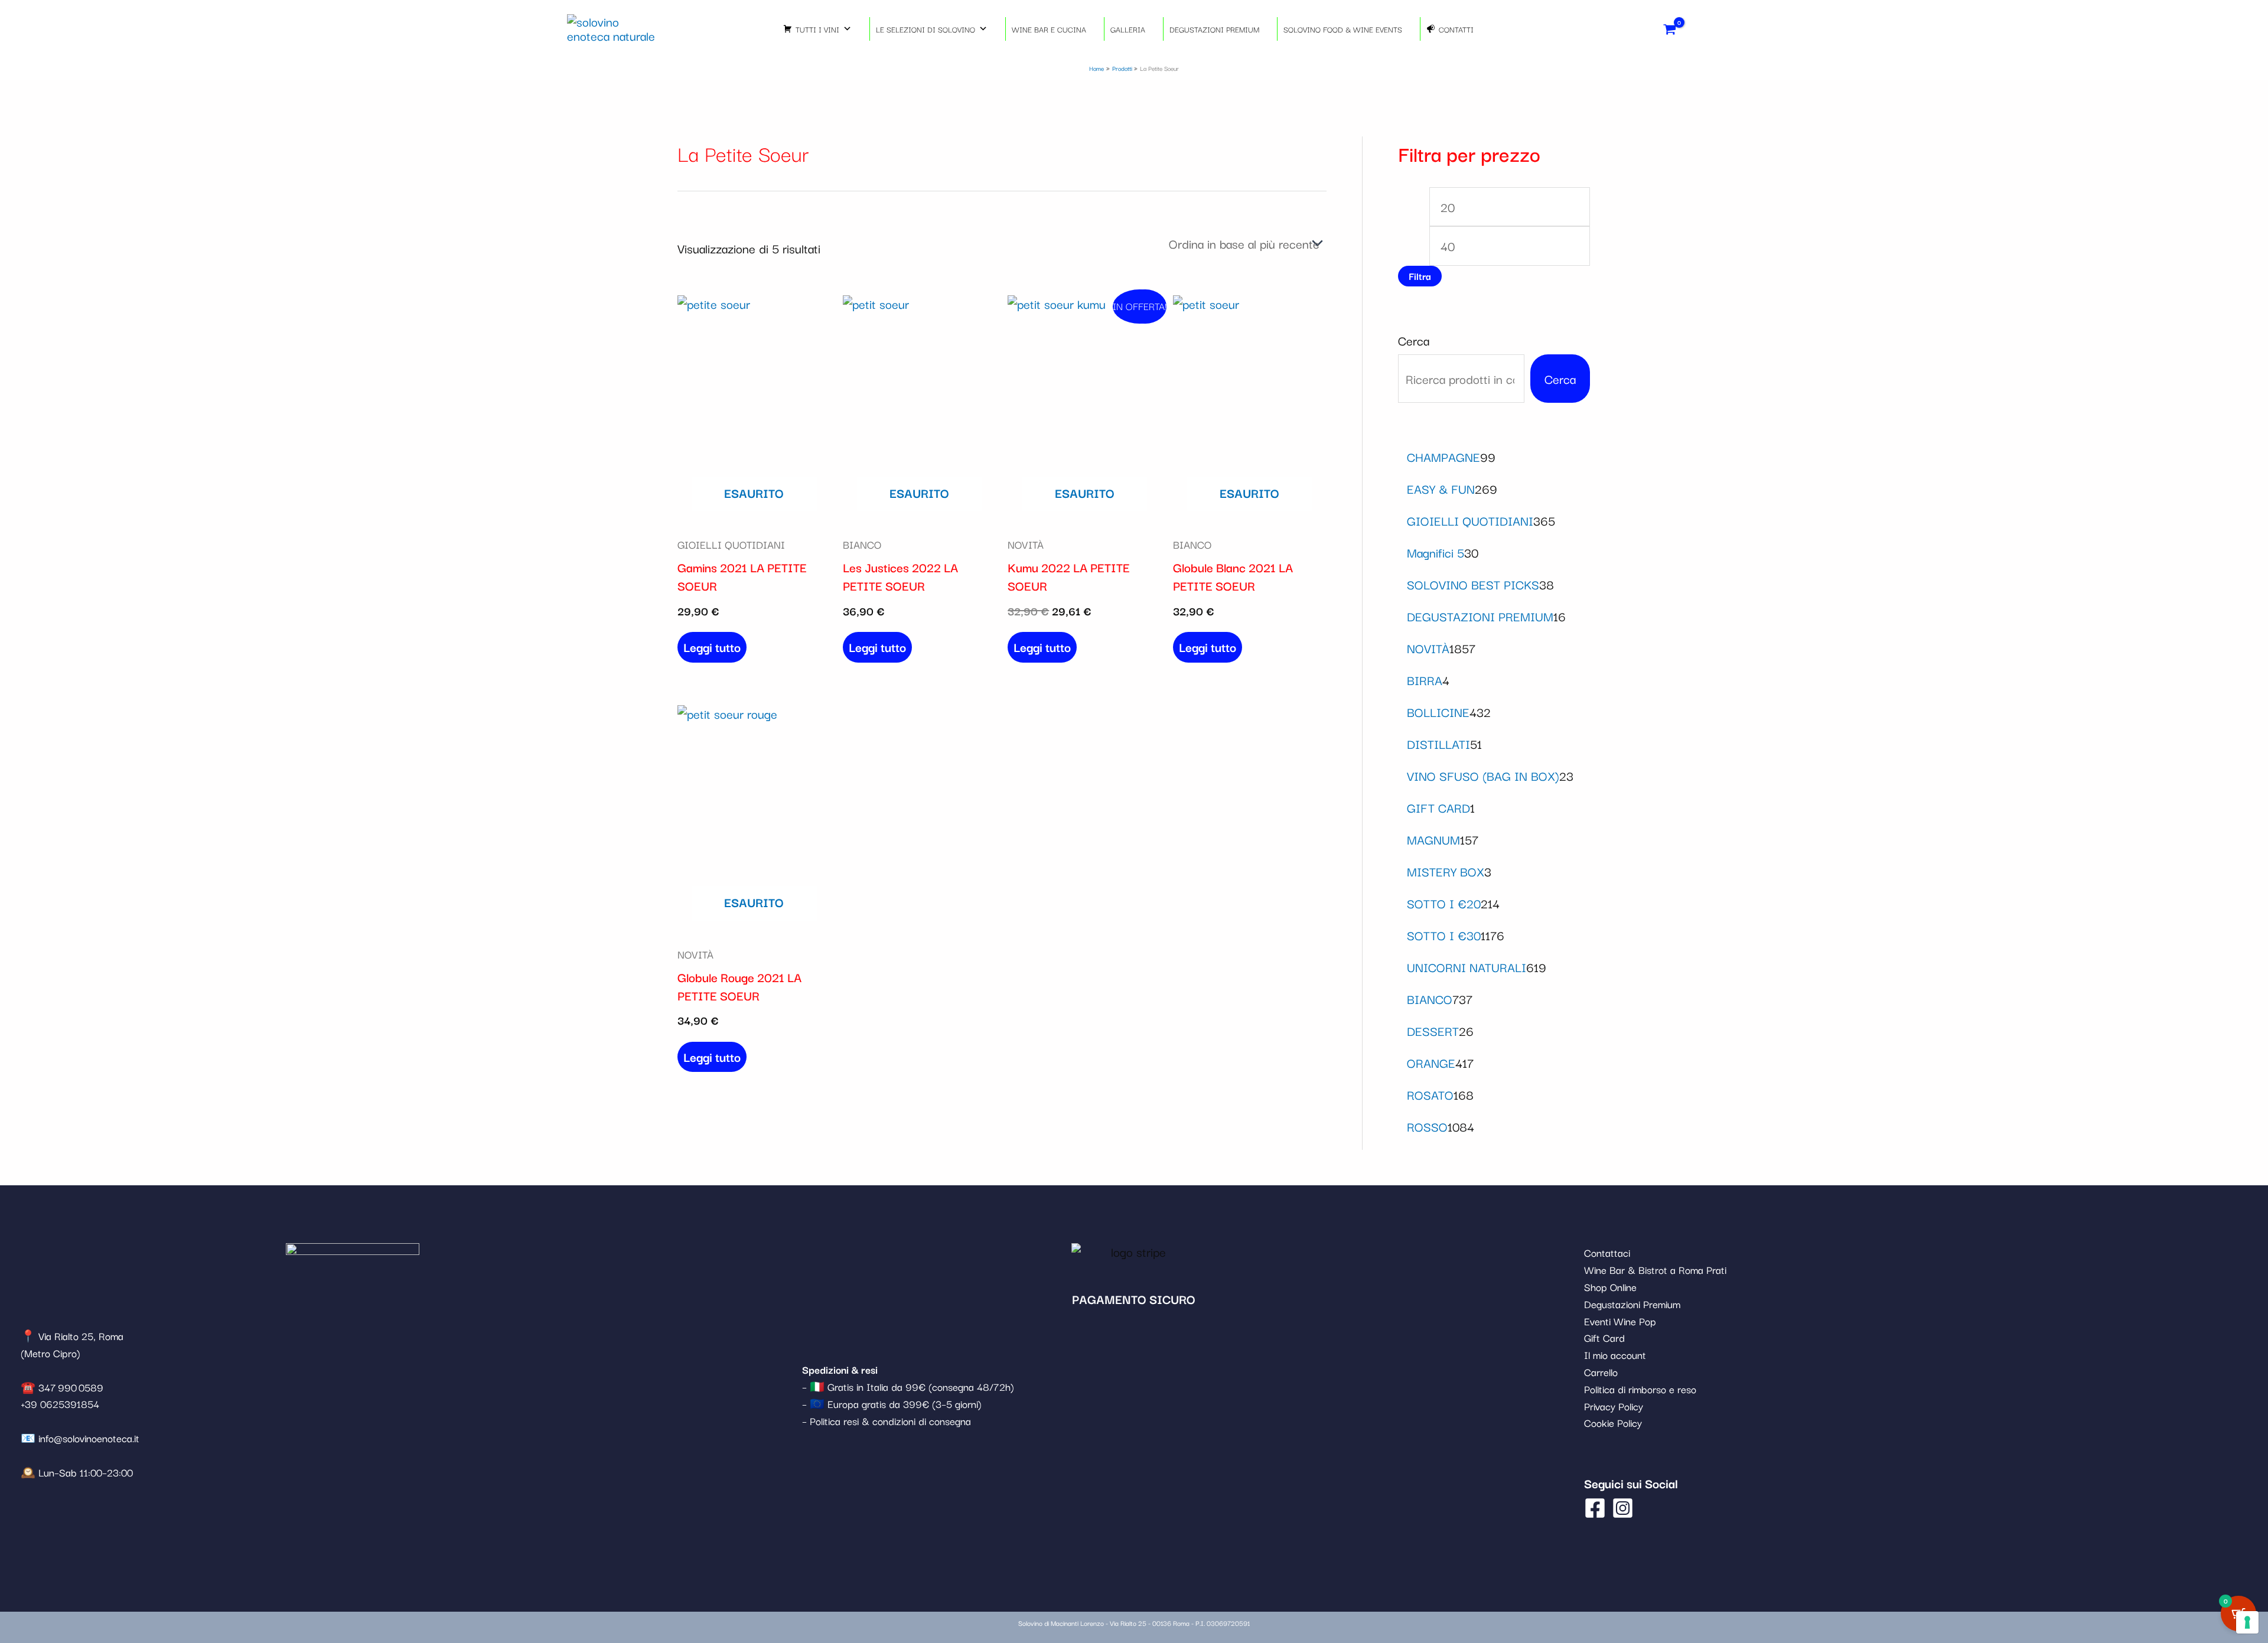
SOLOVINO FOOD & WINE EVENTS (1343, 29)
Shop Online (1610, 1287)
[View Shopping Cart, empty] (1670, 29)
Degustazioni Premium (1632, 1304)
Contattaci (1607, 1252)
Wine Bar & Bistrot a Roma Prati (1655, 1269)
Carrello (1601, 1372)
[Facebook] (1595, 1508)
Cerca (1414, 340)
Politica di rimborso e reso (1640, 1389)
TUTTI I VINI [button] (817, 29)
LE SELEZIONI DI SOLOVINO (926, 29)
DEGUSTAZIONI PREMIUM (1214, 29)
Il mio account (1615, 1355)
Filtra (1420, 276)
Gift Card (1604, 1337)
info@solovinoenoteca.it (89, 1438)
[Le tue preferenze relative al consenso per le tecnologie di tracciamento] (2247, 1622)
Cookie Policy (1613, 1422)
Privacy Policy (1614, 1406)
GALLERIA (1128, 29)
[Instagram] (1623, 1508)
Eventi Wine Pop (1620, 1321)
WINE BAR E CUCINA (1049, 29)
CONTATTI (1456, 29)
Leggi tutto (712, 647)
